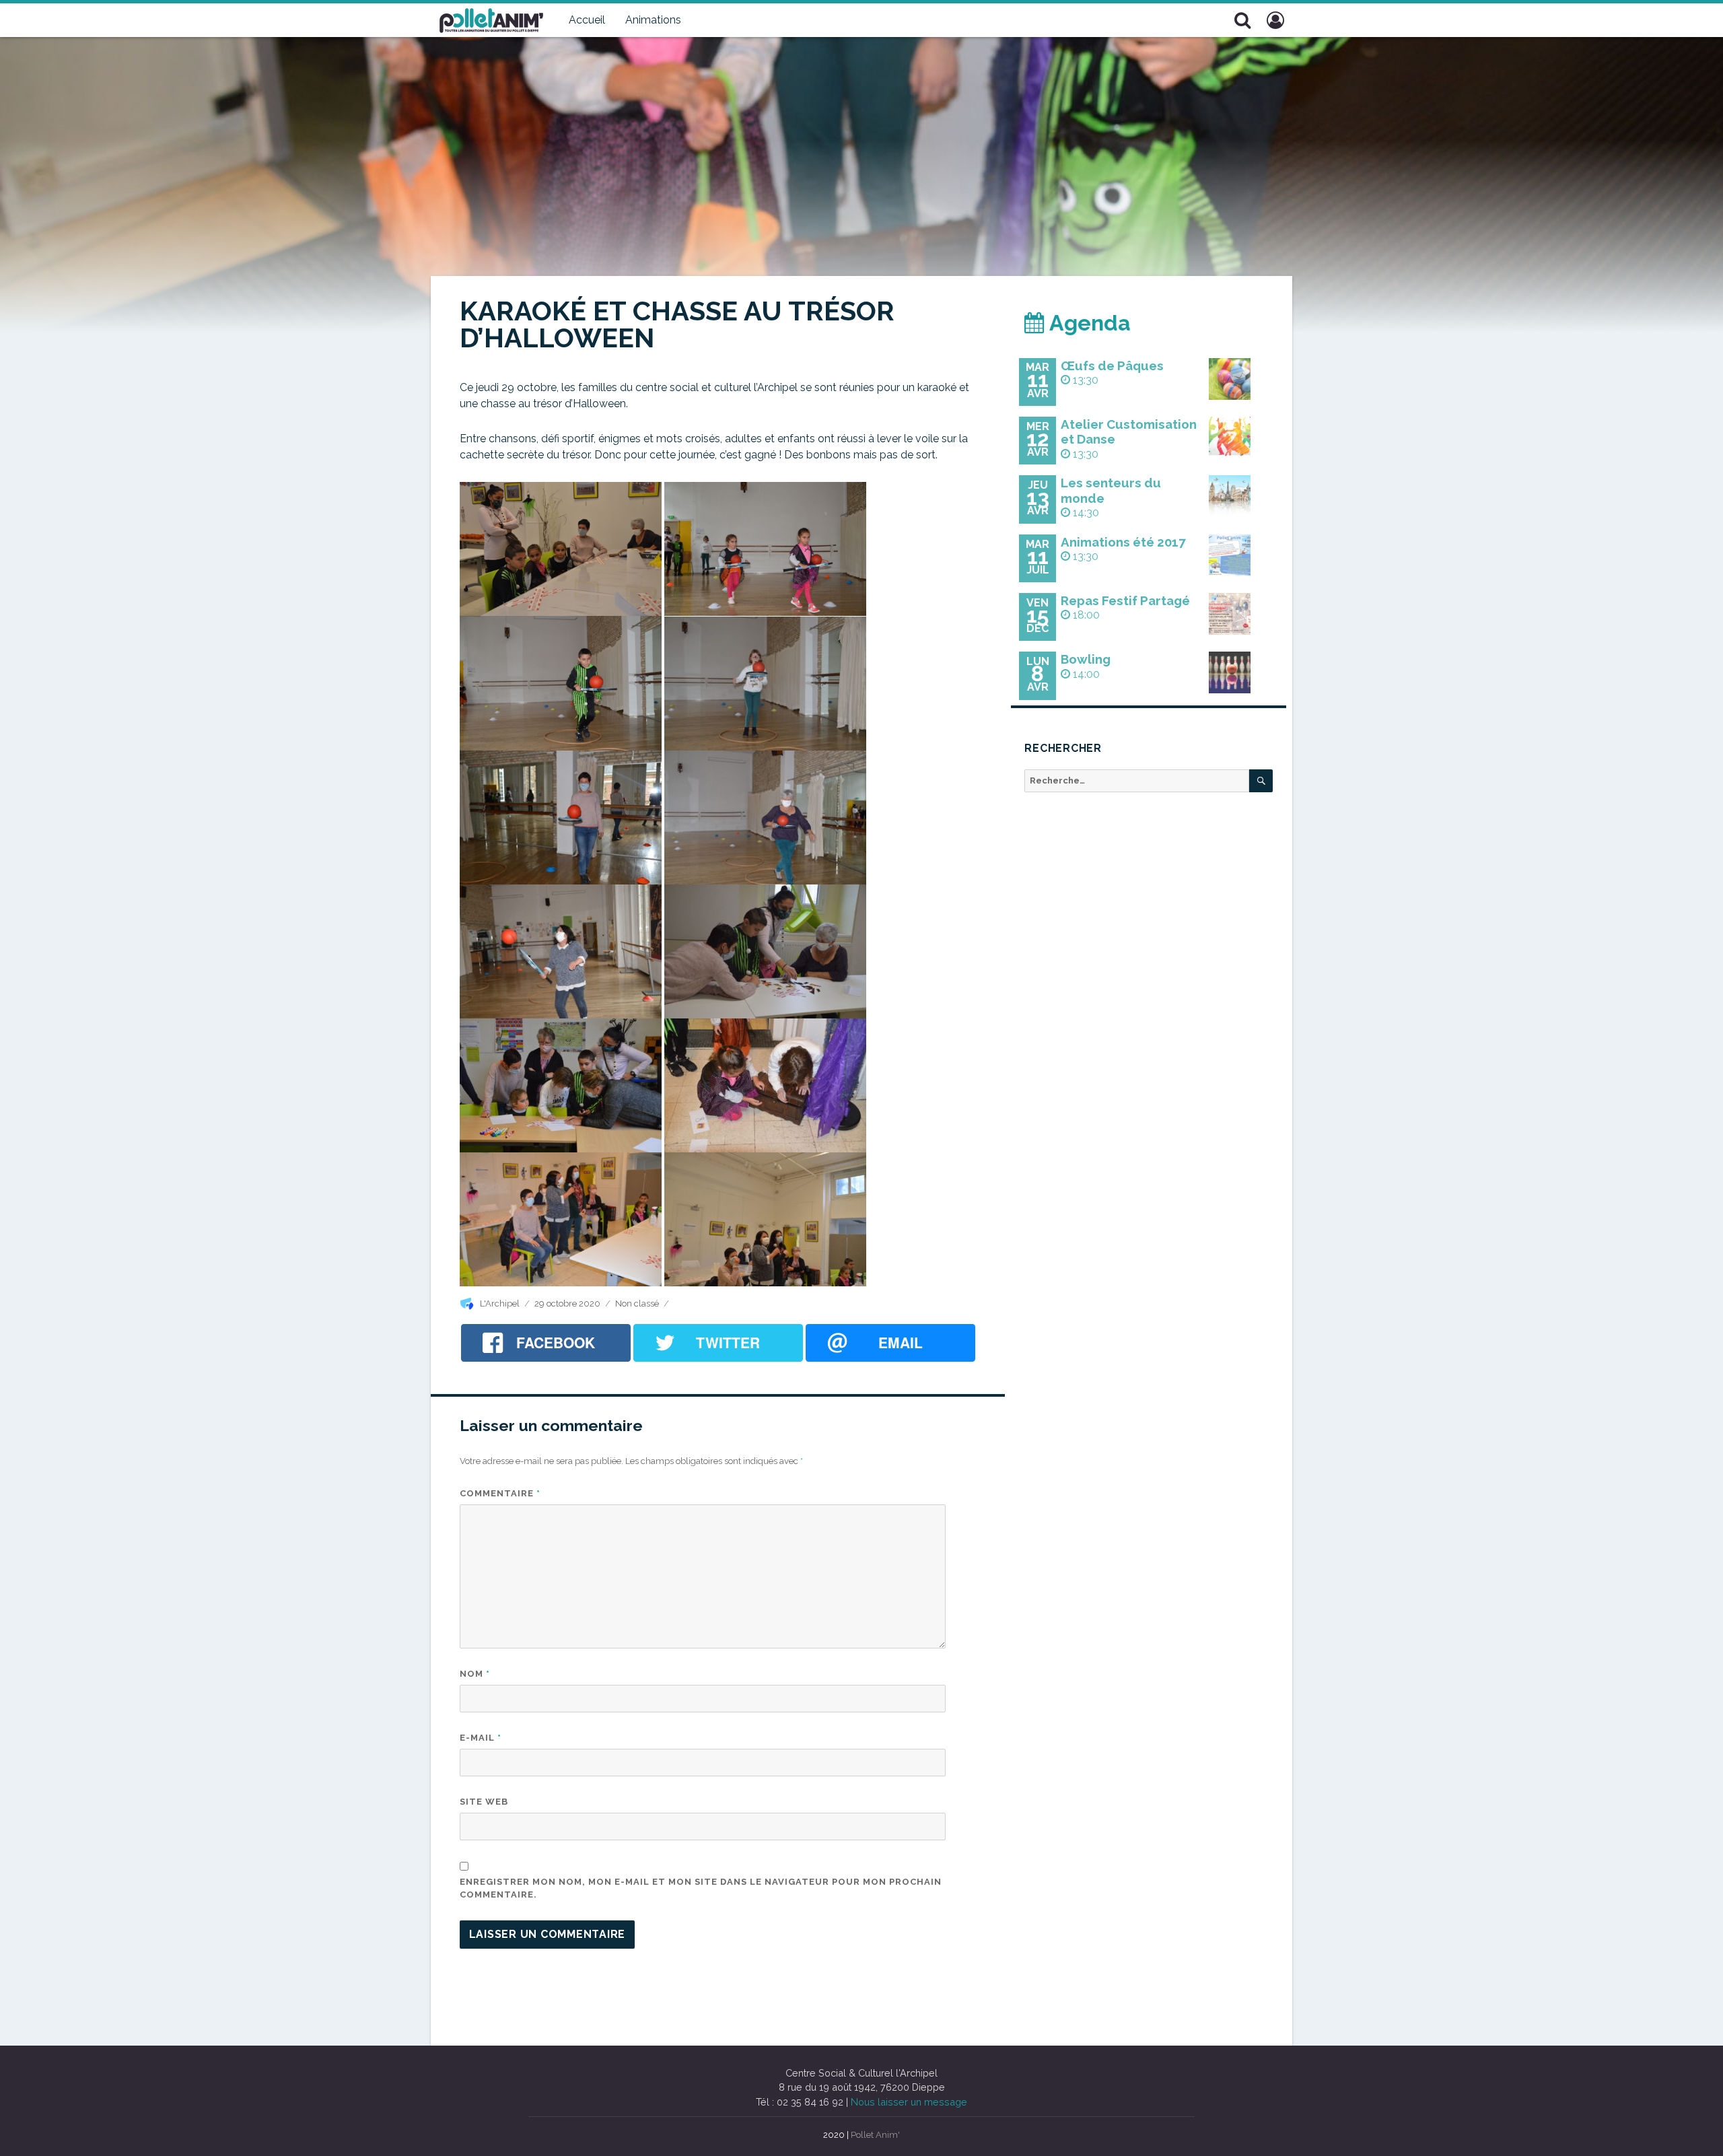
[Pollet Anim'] (491, 19)
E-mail (481, 1738)
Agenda (1088, 323)
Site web (484, 1802)
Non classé (637, 1303)
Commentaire (500, 1493)
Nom (475, 1674)
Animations (653, 20)
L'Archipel (500, 1303)
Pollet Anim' (875, 2135)
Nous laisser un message (909, 2102)
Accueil (587, 20)
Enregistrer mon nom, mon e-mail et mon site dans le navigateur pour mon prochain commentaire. (701, 1888)
